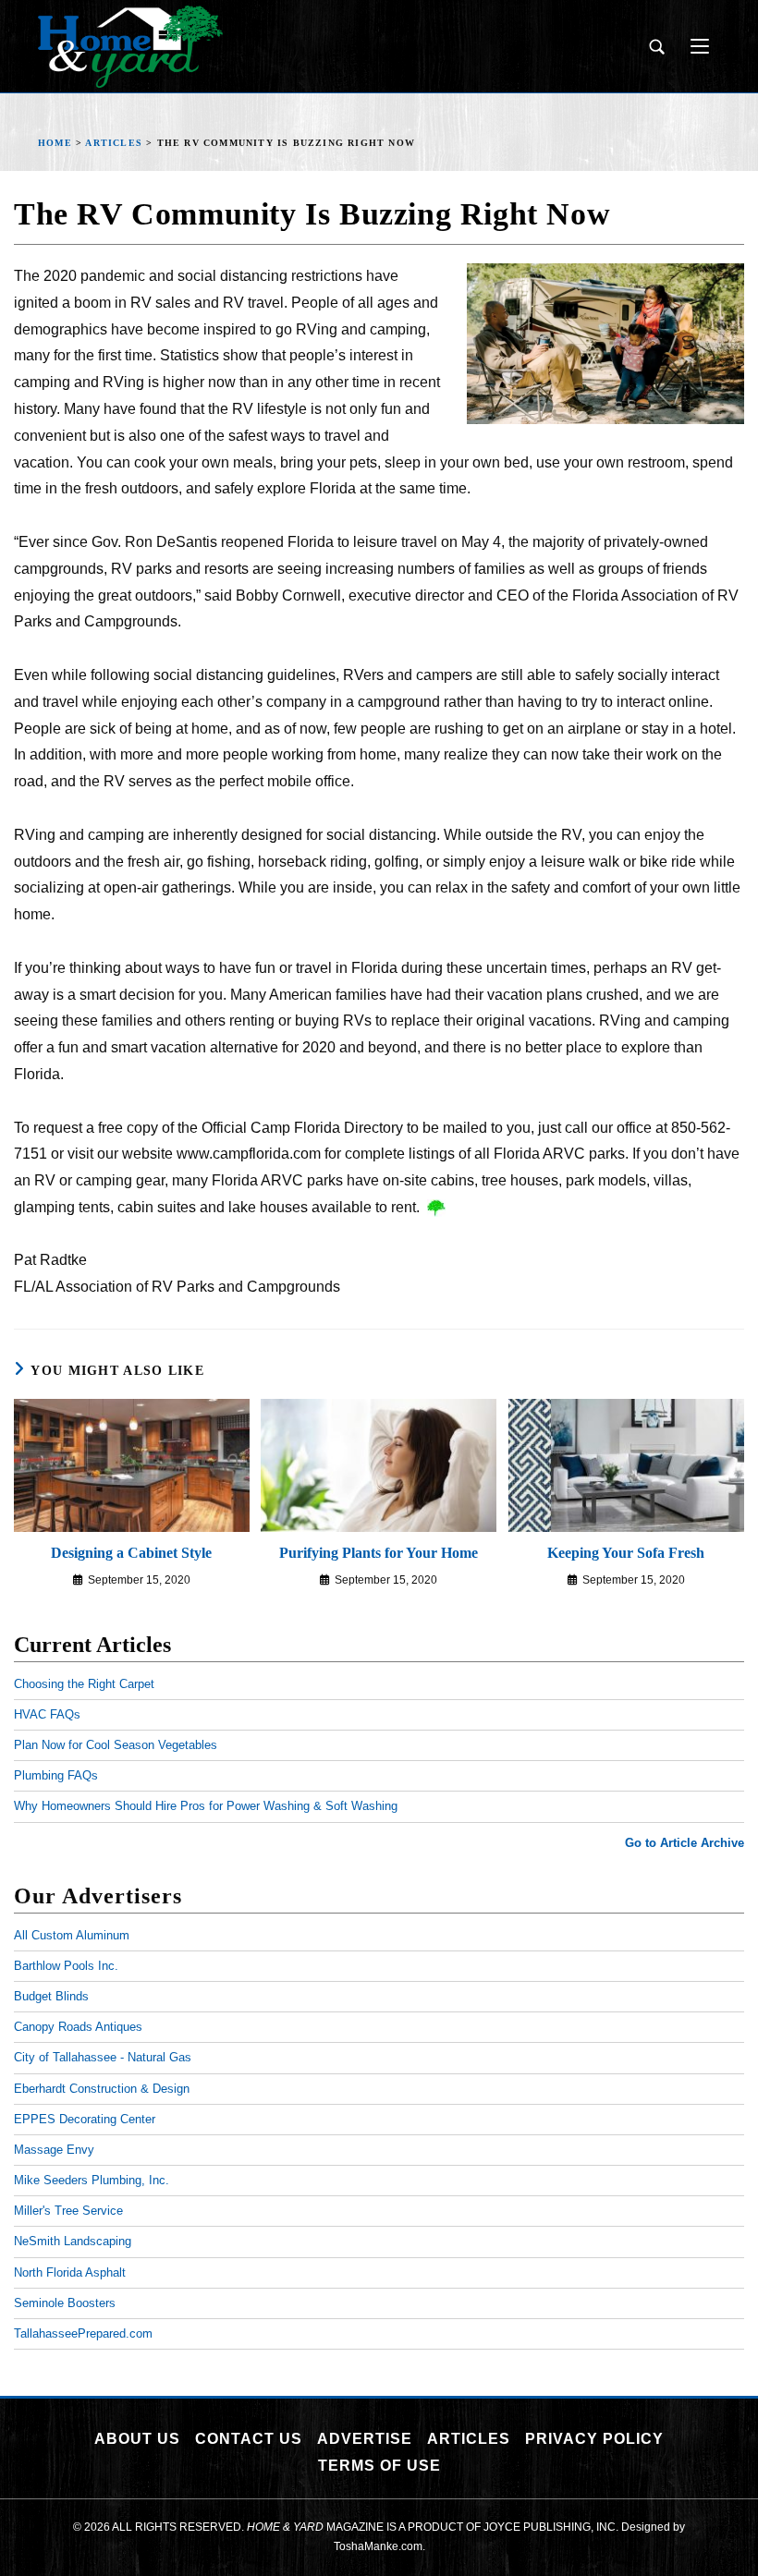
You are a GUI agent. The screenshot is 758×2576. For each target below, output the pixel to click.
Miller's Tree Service (68, 2211)
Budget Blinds (51, 1996)
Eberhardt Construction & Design (102, 2089)
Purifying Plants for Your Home (379, 1553)
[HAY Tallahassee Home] (130, 47)
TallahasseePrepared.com (83, 2333)
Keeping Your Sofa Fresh (626, 1553)
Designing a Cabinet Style (131, 1553)
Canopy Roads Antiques (78, 2027)
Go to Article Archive (685, 1843)
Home (55, 143)
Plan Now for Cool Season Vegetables (116, 1745)
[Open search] (656, 47)
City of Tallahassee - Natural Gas (103, 2057)
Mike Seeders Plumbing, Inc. (92, 2180)
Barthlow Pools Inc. (66, 1966)
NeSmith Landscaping (73, 2241)
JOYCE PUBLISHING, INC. (551, 2527)
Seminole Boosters (65, 2303)
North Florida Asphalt (70, 2272)
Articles (114, 143)
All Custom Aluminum (72, 1935)
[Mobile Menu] (693, 46)
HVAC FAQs (47, 1714)
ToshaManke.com (378, 2546)
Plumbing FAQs (56, 1775)
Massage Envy (54, 2150)
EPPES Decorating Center (85, 2119)
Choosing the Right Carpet (84, 1684)
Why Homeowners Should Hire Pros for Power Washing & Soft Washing (206, 1806)
